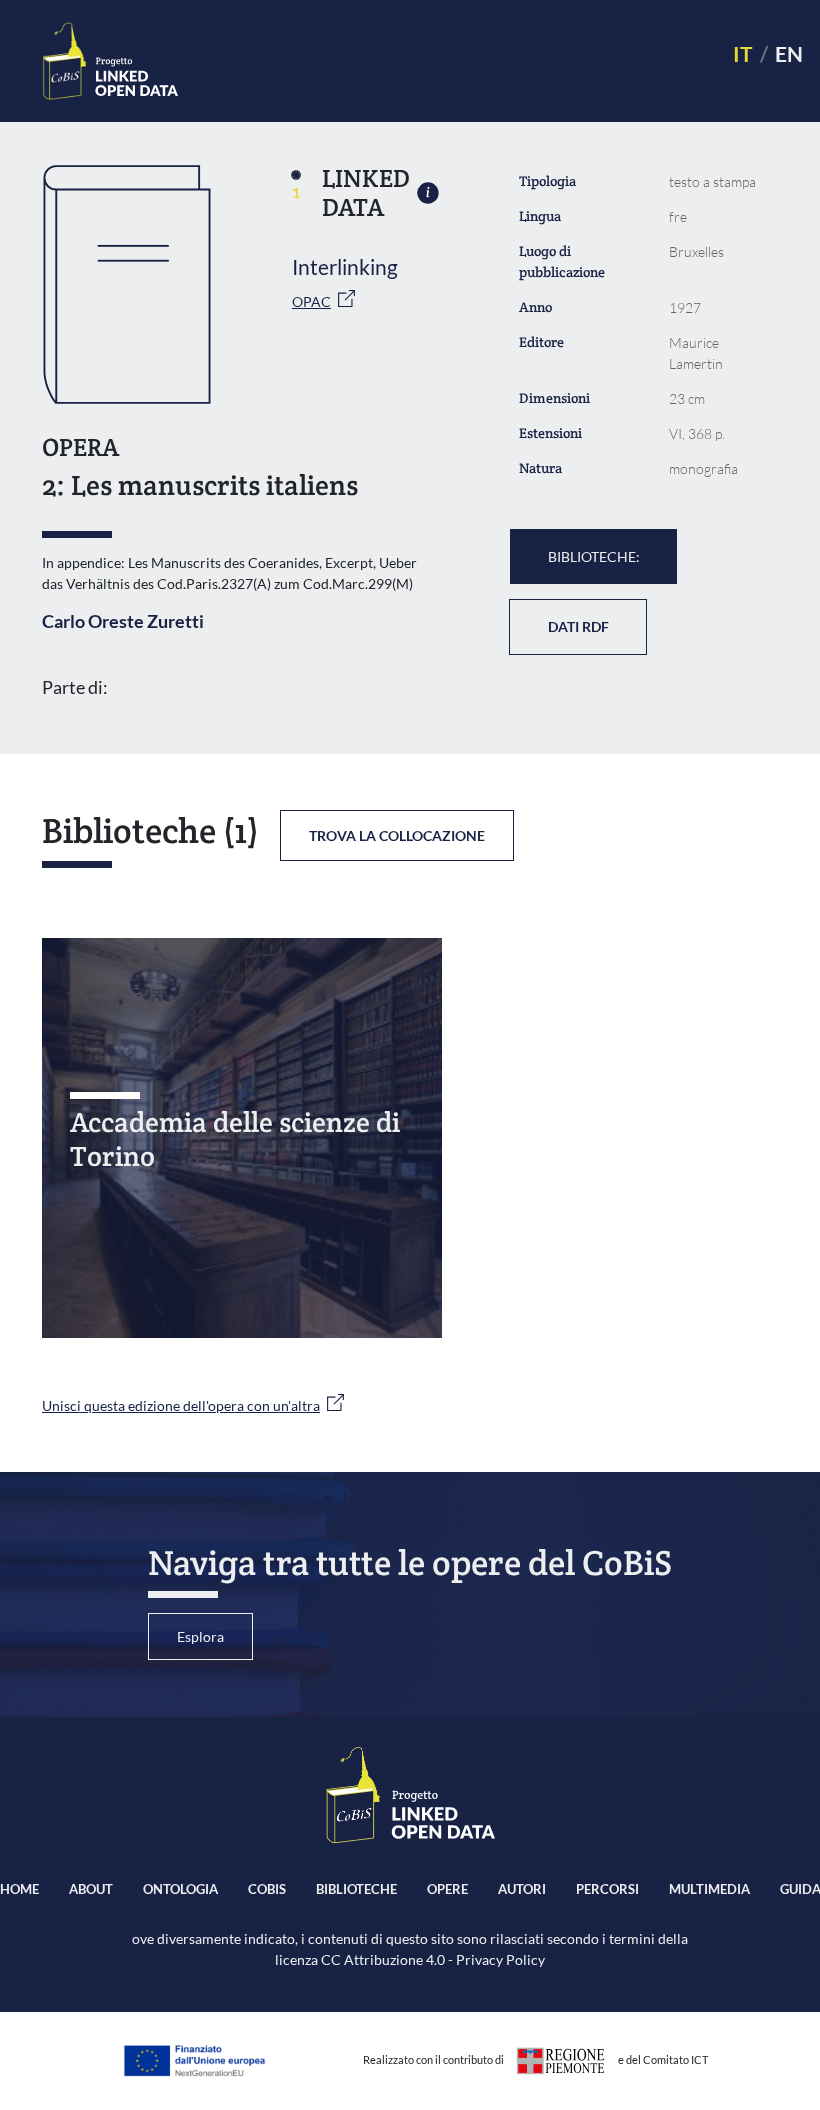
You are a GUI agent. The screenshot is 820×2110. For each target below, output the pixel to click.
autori (522, 1889)
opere (447, 1889)
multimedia (709, 1889)
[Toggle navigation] (446, 61)
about (91, 1889)
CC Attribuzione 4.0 (383, 1959)
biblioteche (356, 1889)
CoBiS (267, 1889)
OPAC (311, 301)
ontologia (180, 1889)
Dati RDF (578, 626)
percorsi (607, 1889)
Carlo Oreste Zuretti (123, 621)
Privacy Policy (500, 1959)
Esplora (200, 1636)
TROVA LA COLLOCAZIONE (397, 835)
